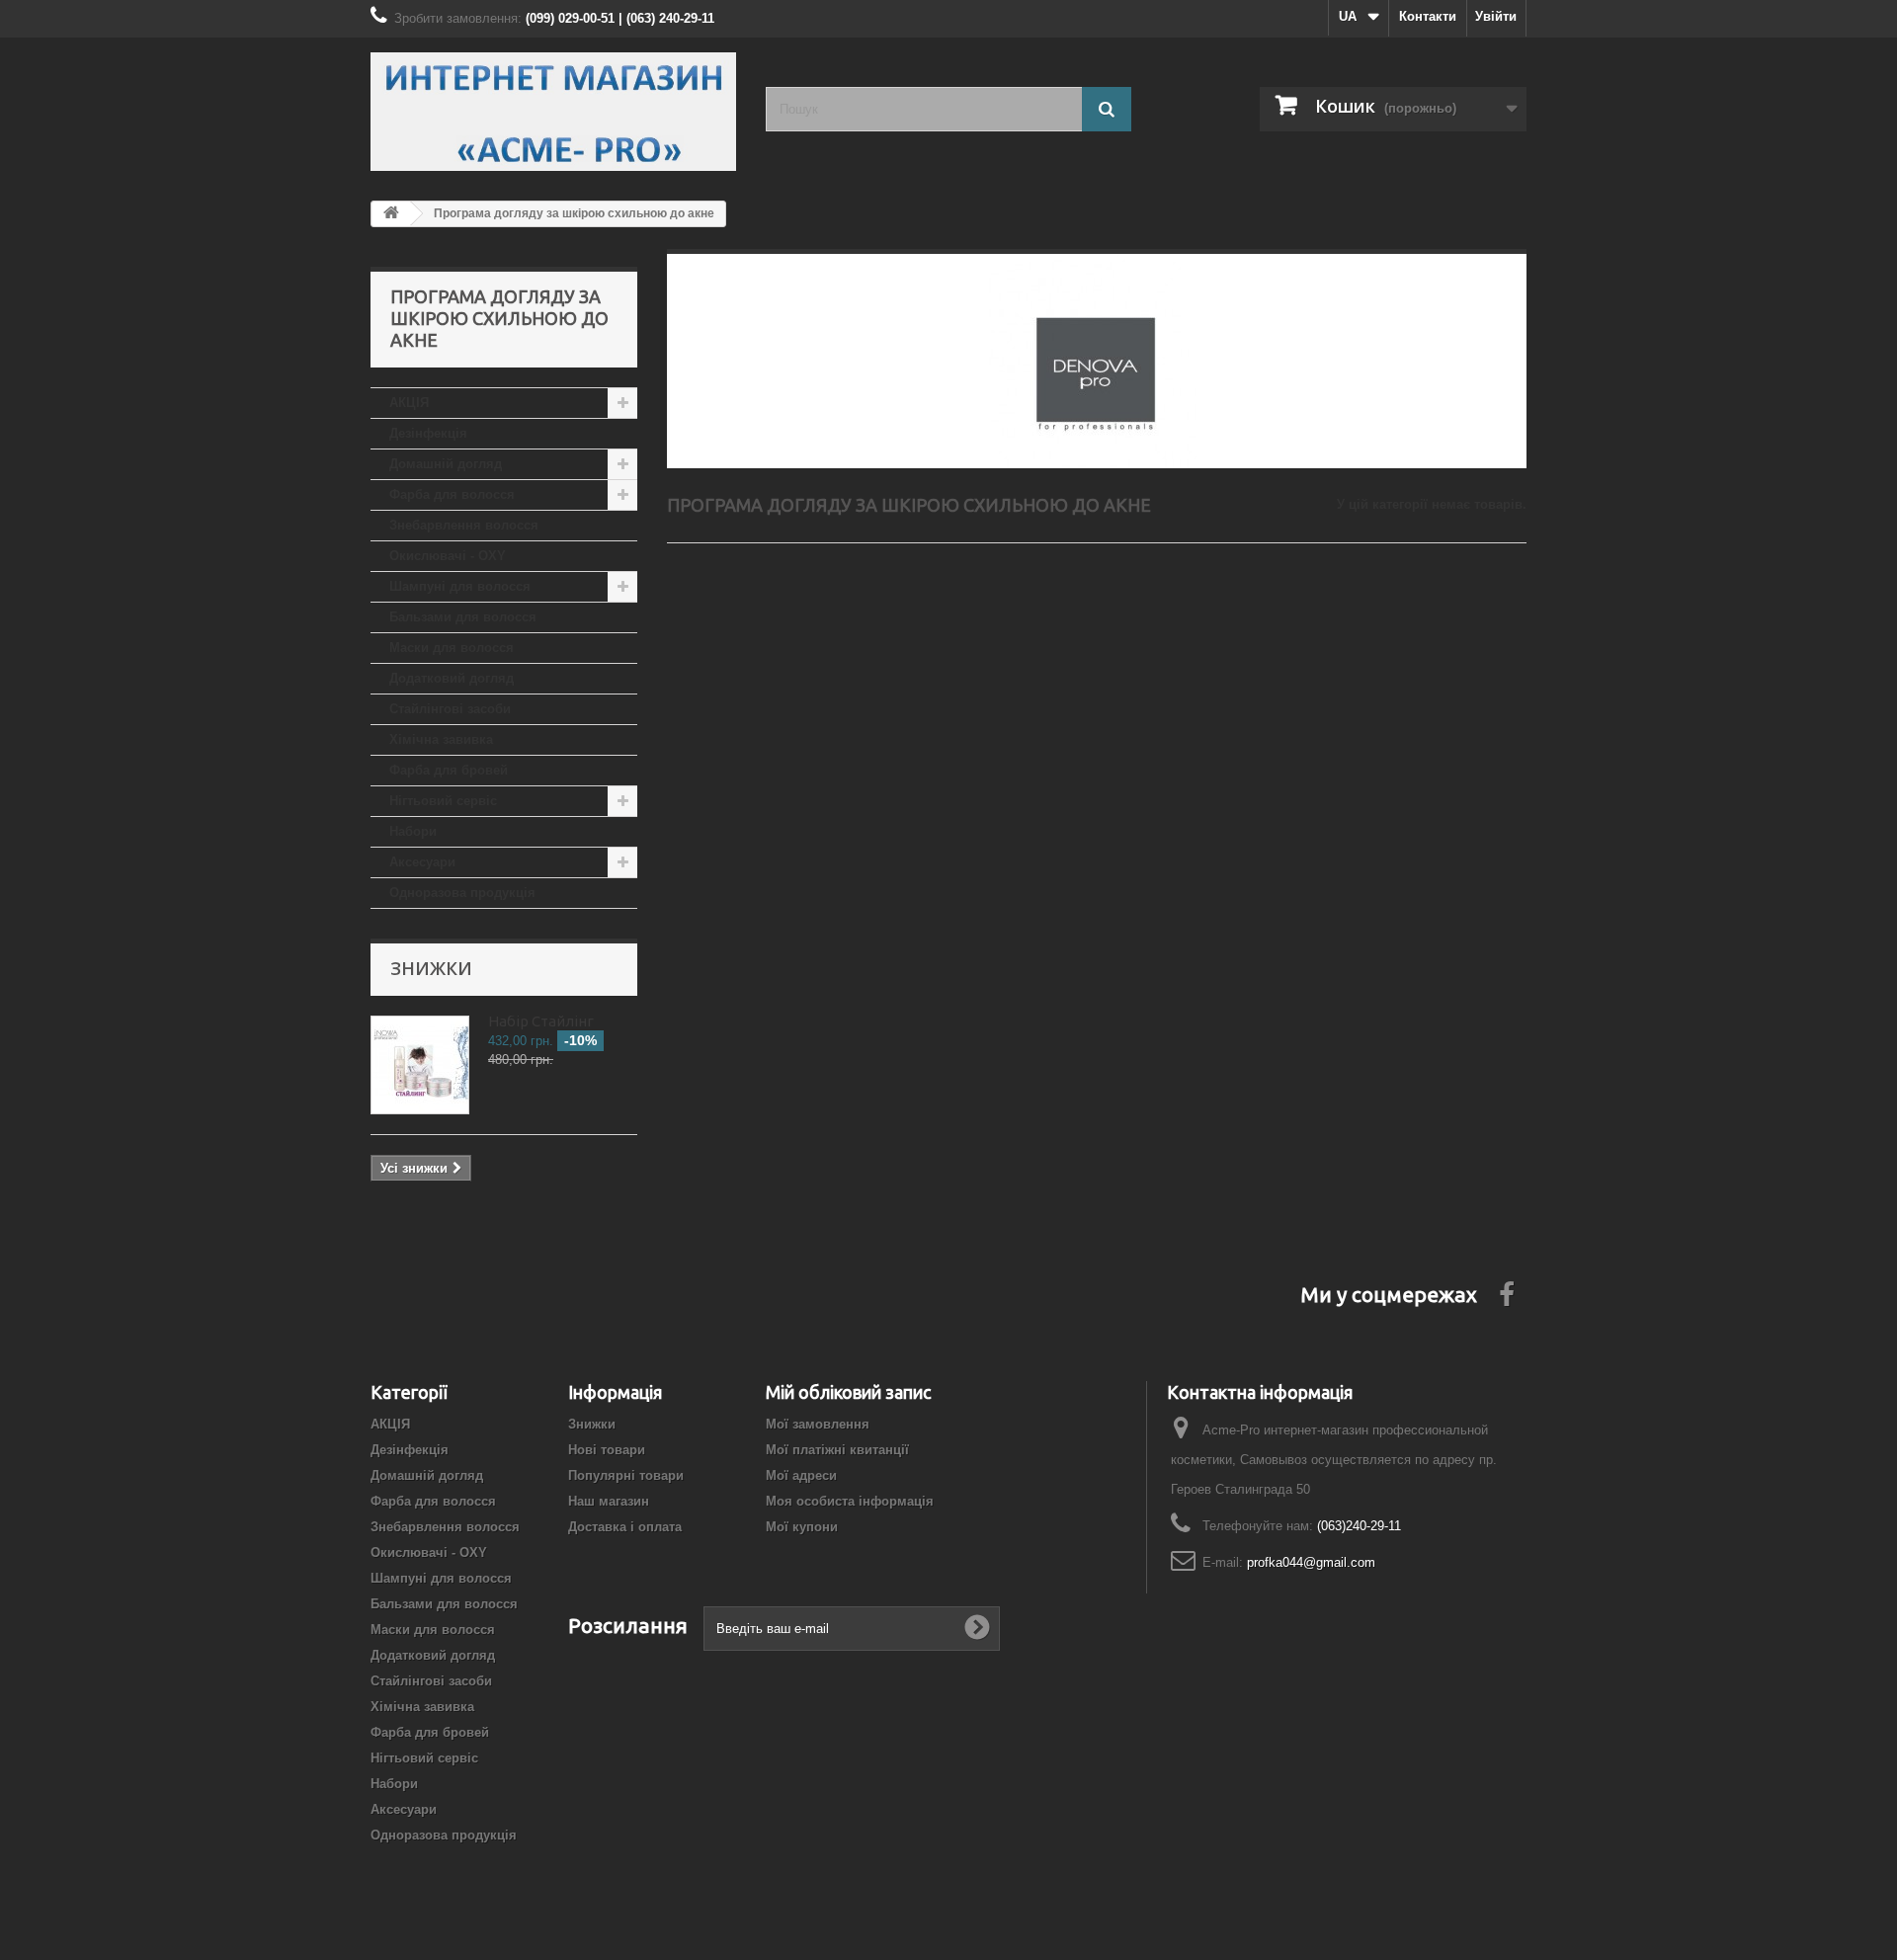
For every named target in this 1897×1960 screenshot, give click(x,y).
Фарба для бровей (449, 770)
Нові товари (607, 1450)
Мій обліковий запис (848, 1392)
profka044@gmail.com (1311, 1562)
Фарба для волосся (452, 494)
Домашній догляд (446, 464)
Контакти (1428, 16)
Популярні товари (626, 1475)
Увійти (1496, 16)
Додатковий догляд (452, 678)
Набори (413, 831)
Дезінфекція (428, 433)
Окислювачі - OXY (448, 556)
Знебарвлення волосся (464, 525)
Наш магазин (609, 1501)
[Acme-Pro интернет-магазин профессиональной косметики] (553, 112)
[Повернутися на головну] (391, 214)
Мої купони (802, 1527)
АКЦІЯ (409, 403)
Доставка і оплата (625, 1527)
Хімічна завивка (441, 739)
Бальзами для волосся (463, 617)
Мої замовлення (818, 1424)
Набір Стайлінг (541, 1021)
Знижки (431, 968)
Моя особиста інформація (850, 1501)
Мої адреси (801, 1475)
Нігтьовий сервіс (443, 801)
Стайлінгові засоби (450, 709)
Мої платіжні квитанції (837, 1450)
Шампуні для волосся (460, 586)
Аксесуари (422, 862)
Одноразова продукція (462, 893)
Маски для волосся (452, 648)
